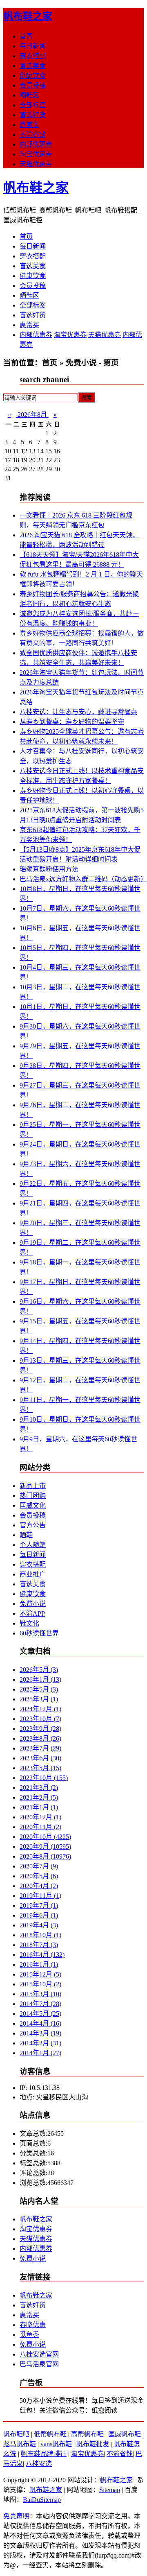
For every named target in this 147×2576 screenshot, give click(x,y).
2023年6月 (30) (40, 1758)
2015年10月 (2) (40, 1984)
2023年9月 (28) (40, 1729)
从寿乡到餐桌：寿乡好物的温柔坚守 (72, 722)
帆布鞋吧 (16, 2434)
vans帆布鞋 (56, 2444)
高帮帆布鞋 (87, 2434)
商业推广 (33, 1574)
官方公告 (33, 1525)
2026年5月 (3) (39, 1670)
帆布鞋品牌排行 (44, 2454)
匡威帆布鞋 (125, 2434)
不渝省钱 (33, 135)
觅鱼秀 (29, 2335)
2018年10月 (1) (40, 1935)
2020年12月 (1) (40, 1817)
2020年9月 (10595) (45, 1847)
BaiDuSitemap (42, 2500)
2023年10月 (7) (40, 1719)
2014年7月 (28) (40, 2004)
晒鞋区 (29, 95)
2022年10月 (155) (44, 1778)
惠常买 (29, 125)
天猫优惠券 (36, 164)
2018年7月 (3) (39, 1945)
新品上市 (33, 1486)
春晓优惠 (33, 2325)
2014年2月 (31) (40, 2043)
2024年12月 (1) (40, 1709)
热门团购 (33, 1496)
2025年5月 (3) (39, 1689)
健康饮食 (33, 76)
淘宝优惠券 (36, 154)
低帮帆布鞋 (50, 2434)
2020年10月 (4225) (45, 1837)
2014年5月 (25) (40, 2014)
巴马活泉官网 (39, 2364)
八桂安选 (39, 2464)
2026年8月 (32, 415)
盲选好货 (33, 115)
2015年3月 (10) (40, 1994)
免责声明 (16, 2516)
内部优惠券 (36, 144)
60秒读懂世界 (39, 1633)
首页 (26, 36)
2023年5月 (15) (40, 1768)
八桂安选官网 (39, 2354)
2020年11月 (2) (40, 1827)
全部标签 (33, 105)
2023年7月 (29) (40, 1748)
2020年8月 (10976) (45, 1856)
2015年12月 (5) (40, 1974)
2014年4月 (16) (40, 2023)
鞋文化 (29, 1623)
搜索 (87, 398)
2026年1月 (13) (40, 1679)
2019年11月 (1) (40, 1896)
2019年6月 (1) (39, 1915)
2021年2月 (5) (39, 1797)
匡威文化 (33, 1505)
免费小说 (33, 1604)
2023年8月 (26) (40, 1738)
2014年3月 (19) (40, 2033)
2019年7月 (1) (39, 1905)
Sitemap (110, 2490)
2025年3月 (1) (39, 1699)
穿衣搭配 (33, 56)
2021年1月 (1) (39, 1807)
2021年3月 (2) (39, 1788)
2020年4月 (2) (39, 1886)
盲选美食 (33, 66)
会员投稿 (33, 85)
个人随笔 (33, 1545)
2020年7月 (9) (39, 1866)
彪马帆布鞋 (20, 2444)
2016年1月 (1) (39, 1964)
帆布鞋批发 (93, 2444)
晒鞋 (26, 1535)
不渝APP (32, 1614)
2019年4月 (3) (39, 1925)
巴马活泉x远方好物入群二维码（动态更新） (83, 879)
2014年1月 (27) (40, 2053)
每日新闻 (33, 46)
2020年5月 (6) (39, 1876)
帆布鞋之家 (28, 16)
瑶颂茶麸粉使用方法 (49, 869)
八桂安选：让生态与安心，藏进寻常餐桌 (78, 712)
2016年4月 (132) (42, 1955)
